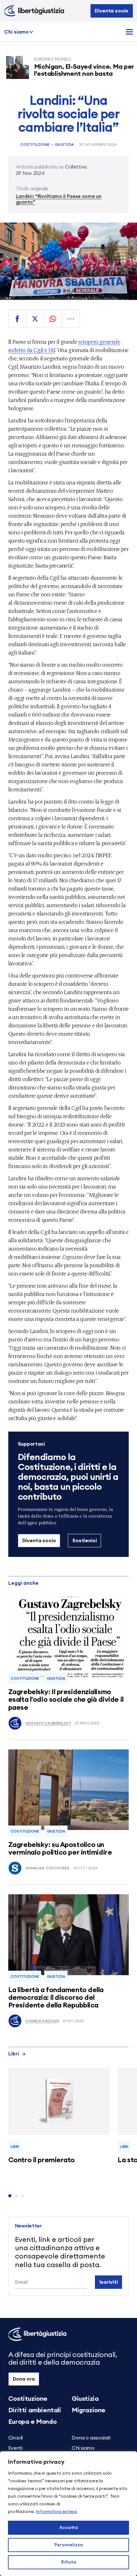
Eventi (15, 2448)
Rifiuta (69, 2562)
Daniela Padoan (42, 2021)
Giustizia (64, 145)
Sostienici (84, 1541)
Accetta (68, 2528)
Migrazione (89, 2410)
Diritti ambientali (35, 2410)
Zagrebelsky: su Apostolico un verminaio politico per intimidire (60, 1849)
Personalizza (69, 2545)
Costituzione (35, 145)
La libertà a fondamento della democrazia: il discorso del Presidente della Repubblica (56, 1998)
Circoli (15, 2438)
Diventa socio (112, 11)
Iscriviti (109, 2282)
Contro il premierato (42, 2160)
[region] (68, 2514)
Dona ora (24, 2379)
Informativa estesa (57, 2512)
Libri (14, 2054)
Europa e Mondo (32, 2422)
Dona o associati (91, 2438)
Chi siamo (16, 32)
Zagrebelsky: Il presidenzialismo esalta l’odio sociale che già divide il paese (66, 1700)
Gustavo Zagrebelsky (48, 1723)
